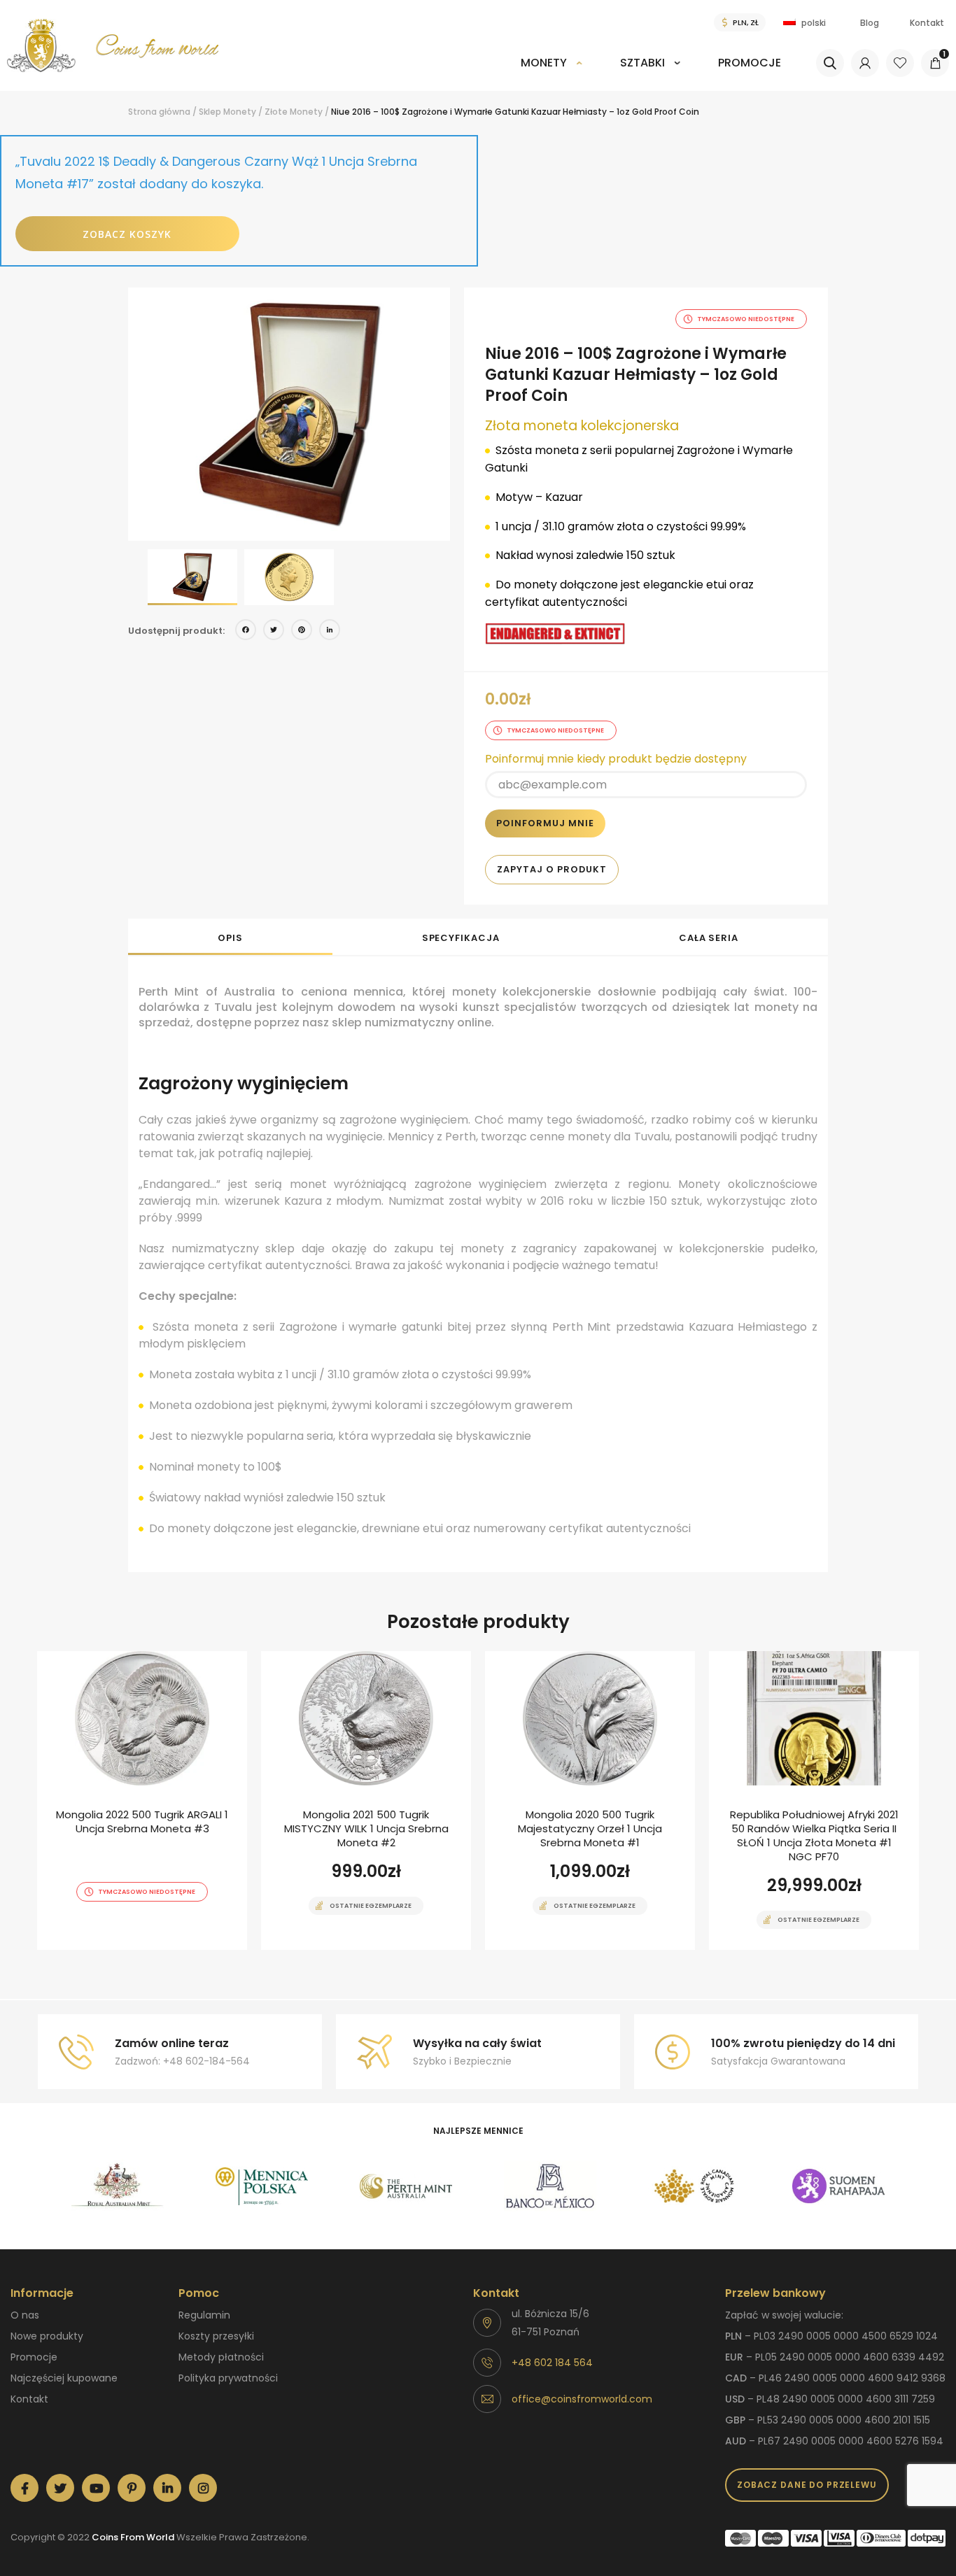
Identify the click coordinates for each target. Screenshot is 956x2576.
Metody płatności (221, 2357)
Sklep (210, 112)
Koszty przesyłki (216, 2336)
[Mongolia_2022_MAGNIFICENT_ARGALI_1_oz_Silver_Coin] (142, 1800)
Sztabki (642, 63)
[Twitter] (274, 631)
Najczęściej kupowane (64, 2378)
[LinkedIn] (330, 631)
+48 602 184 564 (552, 2363)
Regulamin (204, 2315)
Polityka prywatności (228, 2378)
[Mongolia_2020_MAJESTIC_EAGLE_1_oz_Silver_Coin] (590, 1800)
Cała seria (709, 938)
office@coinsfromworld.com (582, 2399)
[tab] (230, 937)
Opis (230, 938)
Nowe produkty (47, 2336)
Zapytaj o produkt (552, 869)
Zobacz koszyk (127, 234)
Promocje (750, 63)
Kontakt (927, 23)
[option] (289, 414)
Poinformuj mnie (545, 823)
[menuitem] (551, 72)
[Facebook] (246, 631)
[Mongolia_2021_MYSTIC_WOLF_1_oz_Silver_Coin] (366, 1800)
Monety (544, 63)
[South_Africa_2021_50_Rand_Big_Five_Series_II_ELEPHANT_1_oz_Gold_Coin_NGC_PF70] (814, 1800)
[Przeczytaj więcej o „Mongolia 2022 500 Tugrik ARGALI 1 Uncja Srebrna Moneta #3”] (118, 1948)
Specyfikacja (461, 938)
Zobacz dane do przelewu (807, 2485)
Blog (870, 23)
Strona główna (159, 112)
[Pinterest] (302, 631)
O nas (25, 2315)
